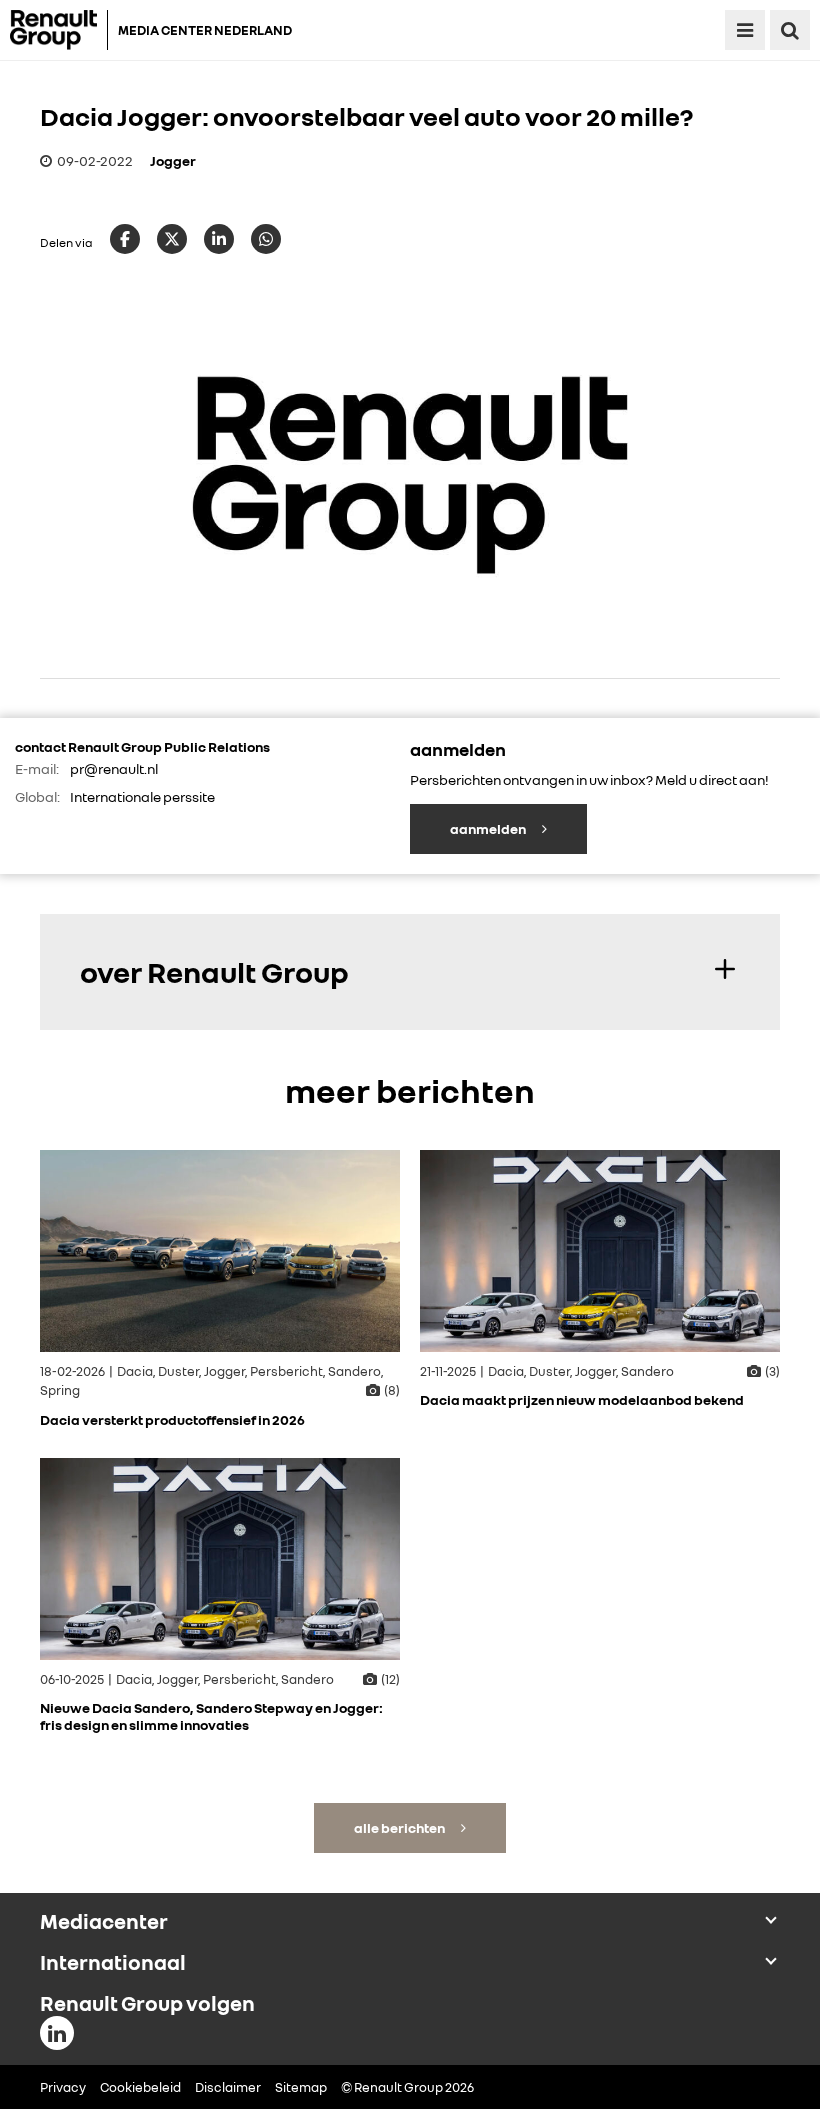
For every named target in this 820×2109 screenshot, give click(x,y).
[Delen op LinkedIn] (219, 239)
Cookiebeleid (140, 2087)
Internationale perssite (142, 796)
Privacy (63, 2087)
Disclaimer (228, 2087)
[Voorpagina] (59, 30)
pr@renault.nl (114, 768)
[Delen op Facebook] (125, 239)
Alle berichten (400, 1827)
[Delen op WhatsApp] (266, 239)
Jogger (173, 160)
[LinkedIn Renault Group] (57, 2033)
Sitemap (301, 2087)
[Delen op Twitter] (172, 239)
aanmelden (489, 828)
